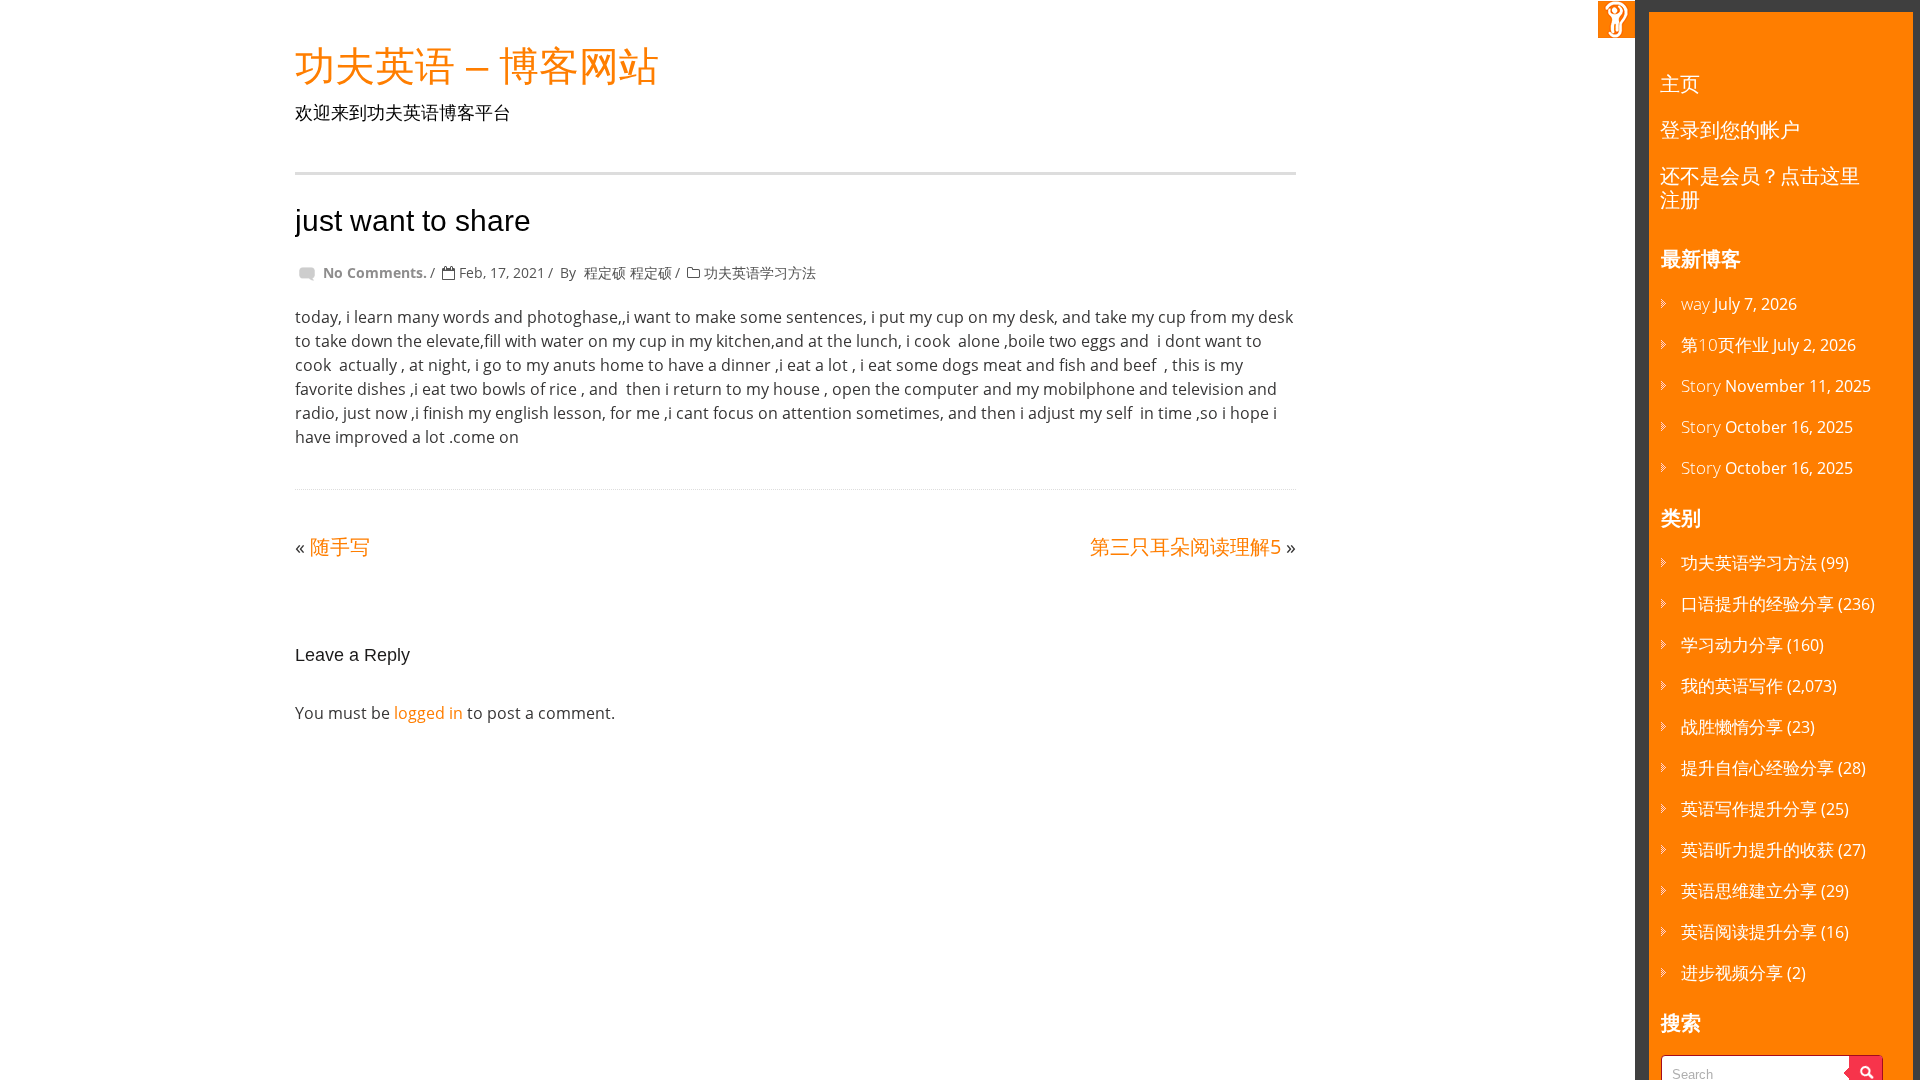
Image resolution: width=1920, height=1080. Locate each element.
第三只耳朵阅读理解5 (1185, 546)
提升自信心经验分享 (1757, 767)
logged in (428, 713)
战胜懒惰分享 (1732, 726)
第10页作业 (1725, 344)
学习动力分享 (1732, 644)
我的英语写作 (1732, 685)
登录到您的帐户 (1730, 129)
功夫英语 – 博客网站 (477, 66)
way (1695, 303)
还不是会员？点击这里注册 (1760, 187)
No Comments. (375, 272)
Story (1701, 385)
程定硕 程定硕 (628, 272)
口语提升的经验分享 (1757, 603)
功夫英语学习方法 (760, 272)
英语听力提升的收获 (1757, 849)
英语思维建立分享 (1749, 890)
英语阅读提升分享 (1749, 931)
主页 (1680, 83)
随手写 (340, 546)
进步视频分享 (1732, 972)
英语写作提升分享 (1749, 808)
